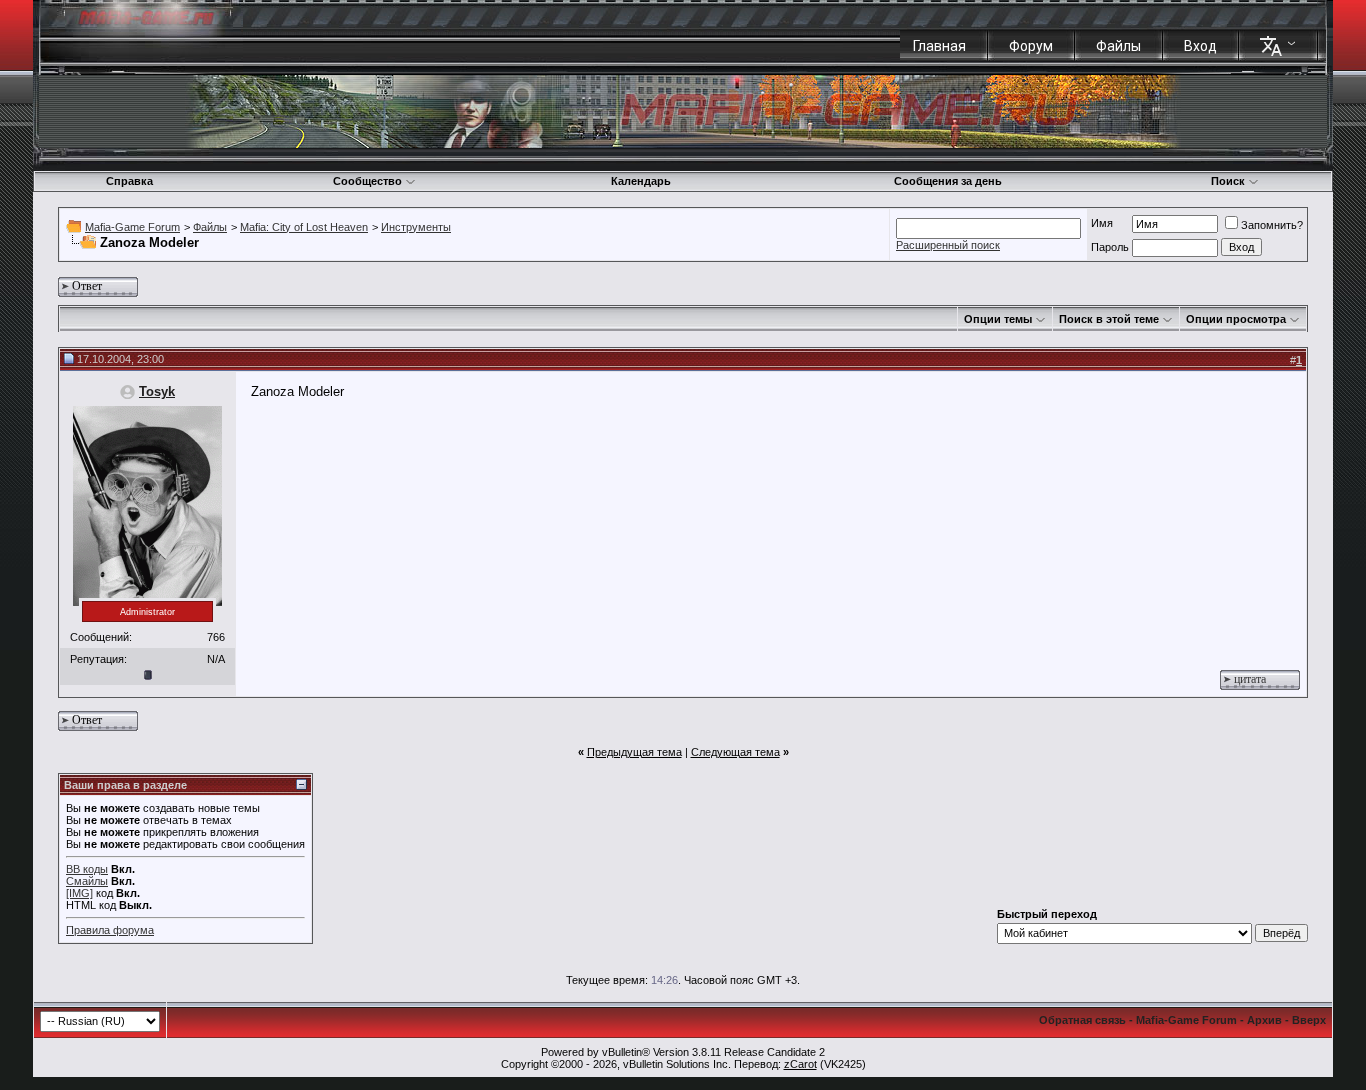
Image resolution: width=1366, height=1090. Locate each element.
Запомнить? (1272, 225)
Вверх (1309, 1020)
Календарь (641, 181)
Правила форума (110, 930)
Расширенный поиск (948, 245)
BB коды (87, 869)
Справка (129, 181)
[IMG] (79, 893)
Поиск (1228, 181)
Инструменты (416, 227)
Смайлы (87, 881)
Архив (1264, 1020)
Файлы (1118, 46)
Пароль (1110, 247)
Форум (1031, 46)
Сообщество (367, 181)
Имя (1102, 223)
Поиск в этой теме (1109, 319)
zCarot (800, 1064)
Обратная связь (1082, 1020)
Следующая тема (735, 752)
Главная (939, 46)
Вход (1200, 46)
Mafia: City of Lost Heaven (304, 227)
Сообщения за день (948, 181)
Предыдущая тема (634, 752)
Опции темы (998, 319)
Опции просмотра (1236, 319)
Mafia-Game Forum (132, 227)
